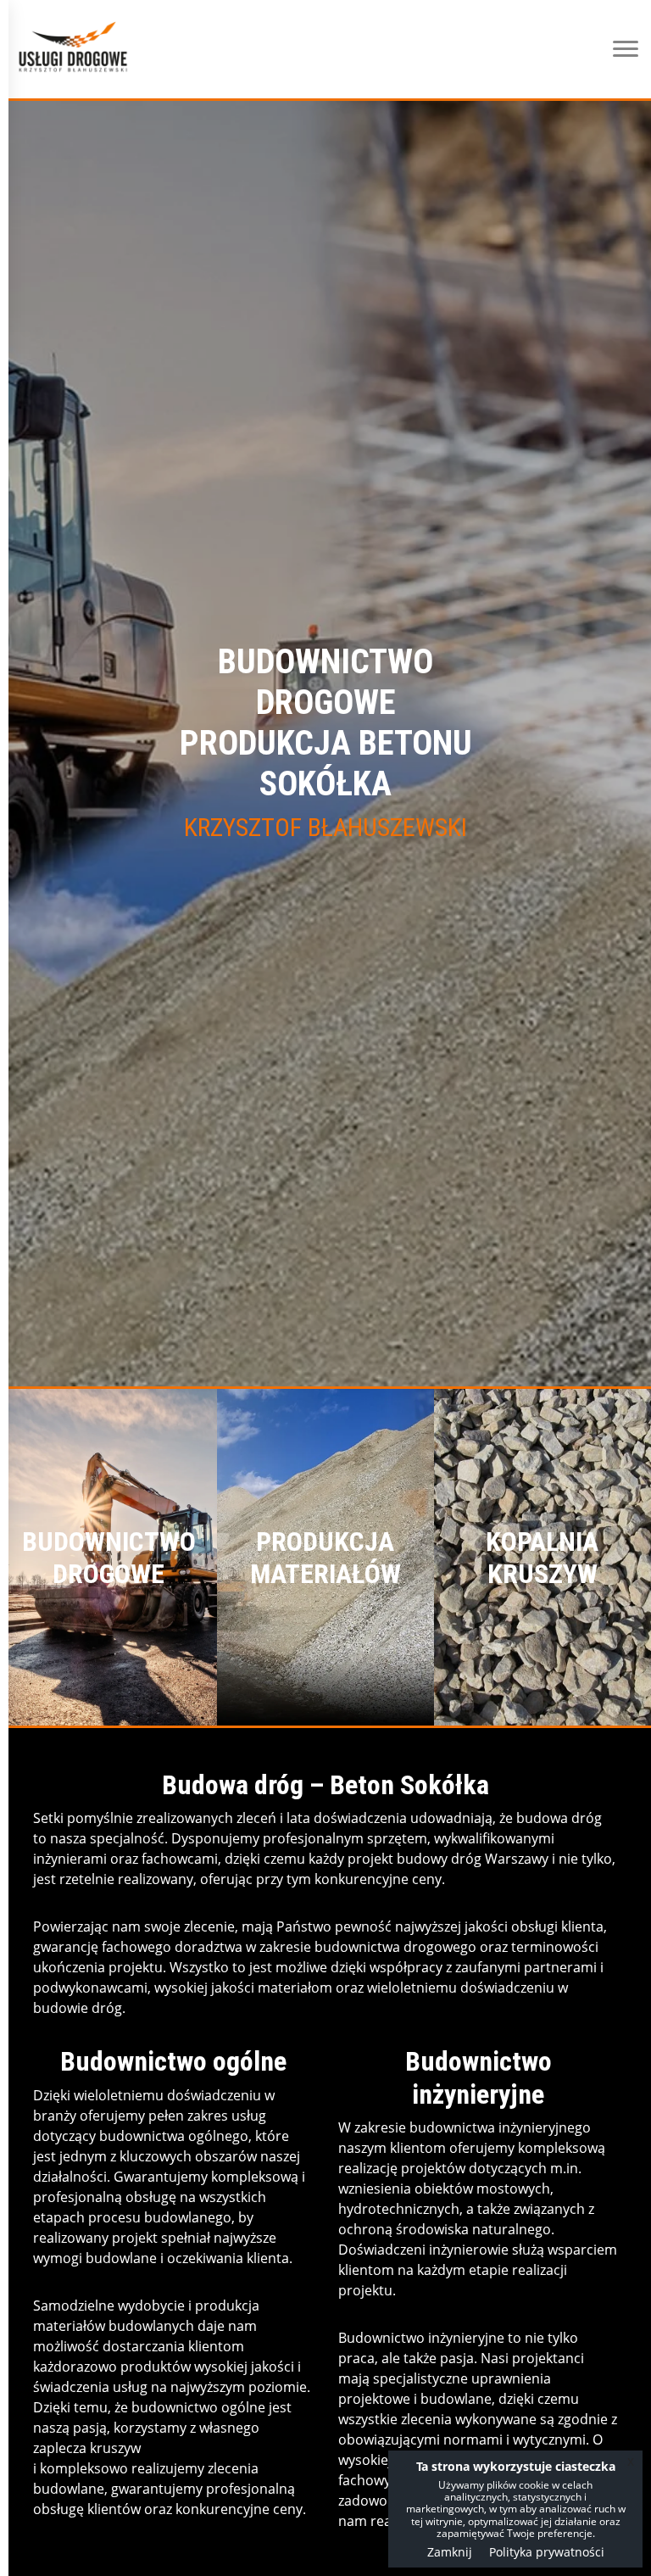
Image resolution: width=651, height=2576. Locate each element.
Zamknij (450, 2552)
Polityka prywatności (547, 2552)
